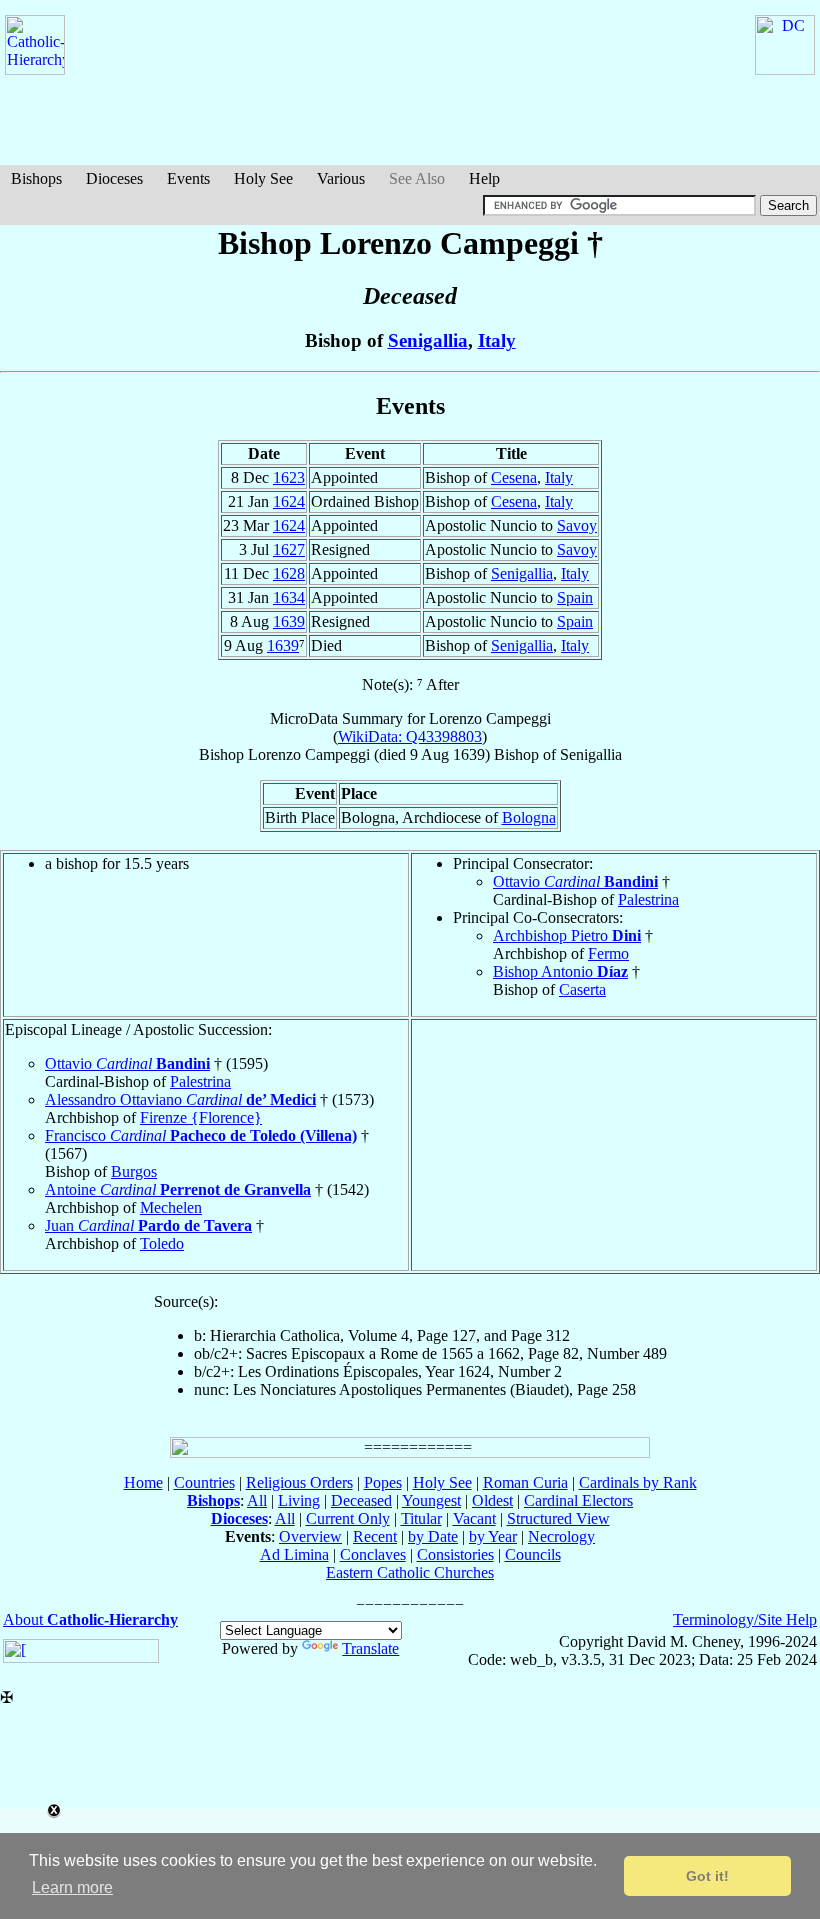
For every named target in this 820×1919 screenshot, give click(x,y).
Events (188, 178)
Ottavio (575, 881)
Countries (204, 1482)
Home (143, 1482)
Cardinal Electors (578, 1500)
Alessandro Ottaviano (180, 1099)
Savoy (577, 525)
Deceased (361, 1500)
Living (299, 1500)
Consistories (455, 1554)
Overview (310, 1536)
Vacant (474, 1518)
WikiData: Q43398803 (410, 736)
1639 (289, 621)
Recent (375, 1536)
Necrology (561, 1536)
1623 (289, 477)
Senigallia (428, 340)
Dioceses (114, 178)
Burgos (134, 1171)
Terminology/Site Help (745, 1619)
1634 (289, 597)
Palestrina (648, 899)
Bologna (529, 817)
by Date (433, 1536)
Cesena (514, 477)
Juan (148, 1225)
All (257, 1500)
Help (484, 178)
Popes (383, 1482)
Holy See (263, 178)
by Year (493, 1536)
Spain (575, 597)
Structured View (558, 1518)
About (90, 1619)
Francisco (201, 1135)
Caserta (582, 989)
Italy (497, 340)
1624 (289, 501)
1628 (289, 573)
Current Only (348, 1518)
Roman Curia (525, 1482)
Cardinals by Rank (638, 1482)
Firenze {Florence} (201, 1117)
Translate (370, 1648)
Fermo (608, 953)
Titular (421, 1518)
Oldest (492, 1500)
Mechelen (171, 1207)
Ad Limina (294, 1554)
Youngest (431, 1500)
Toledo (162, 1243)
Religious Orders (299, 1482)
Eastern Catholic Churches (410, 1572)
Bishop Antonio (560, 971)
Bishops (36, 178)
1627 (289, 549)
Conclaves (373, 1554)
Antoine (178, 1189)
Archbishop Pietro (567, 935)
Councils (533, 1554)
